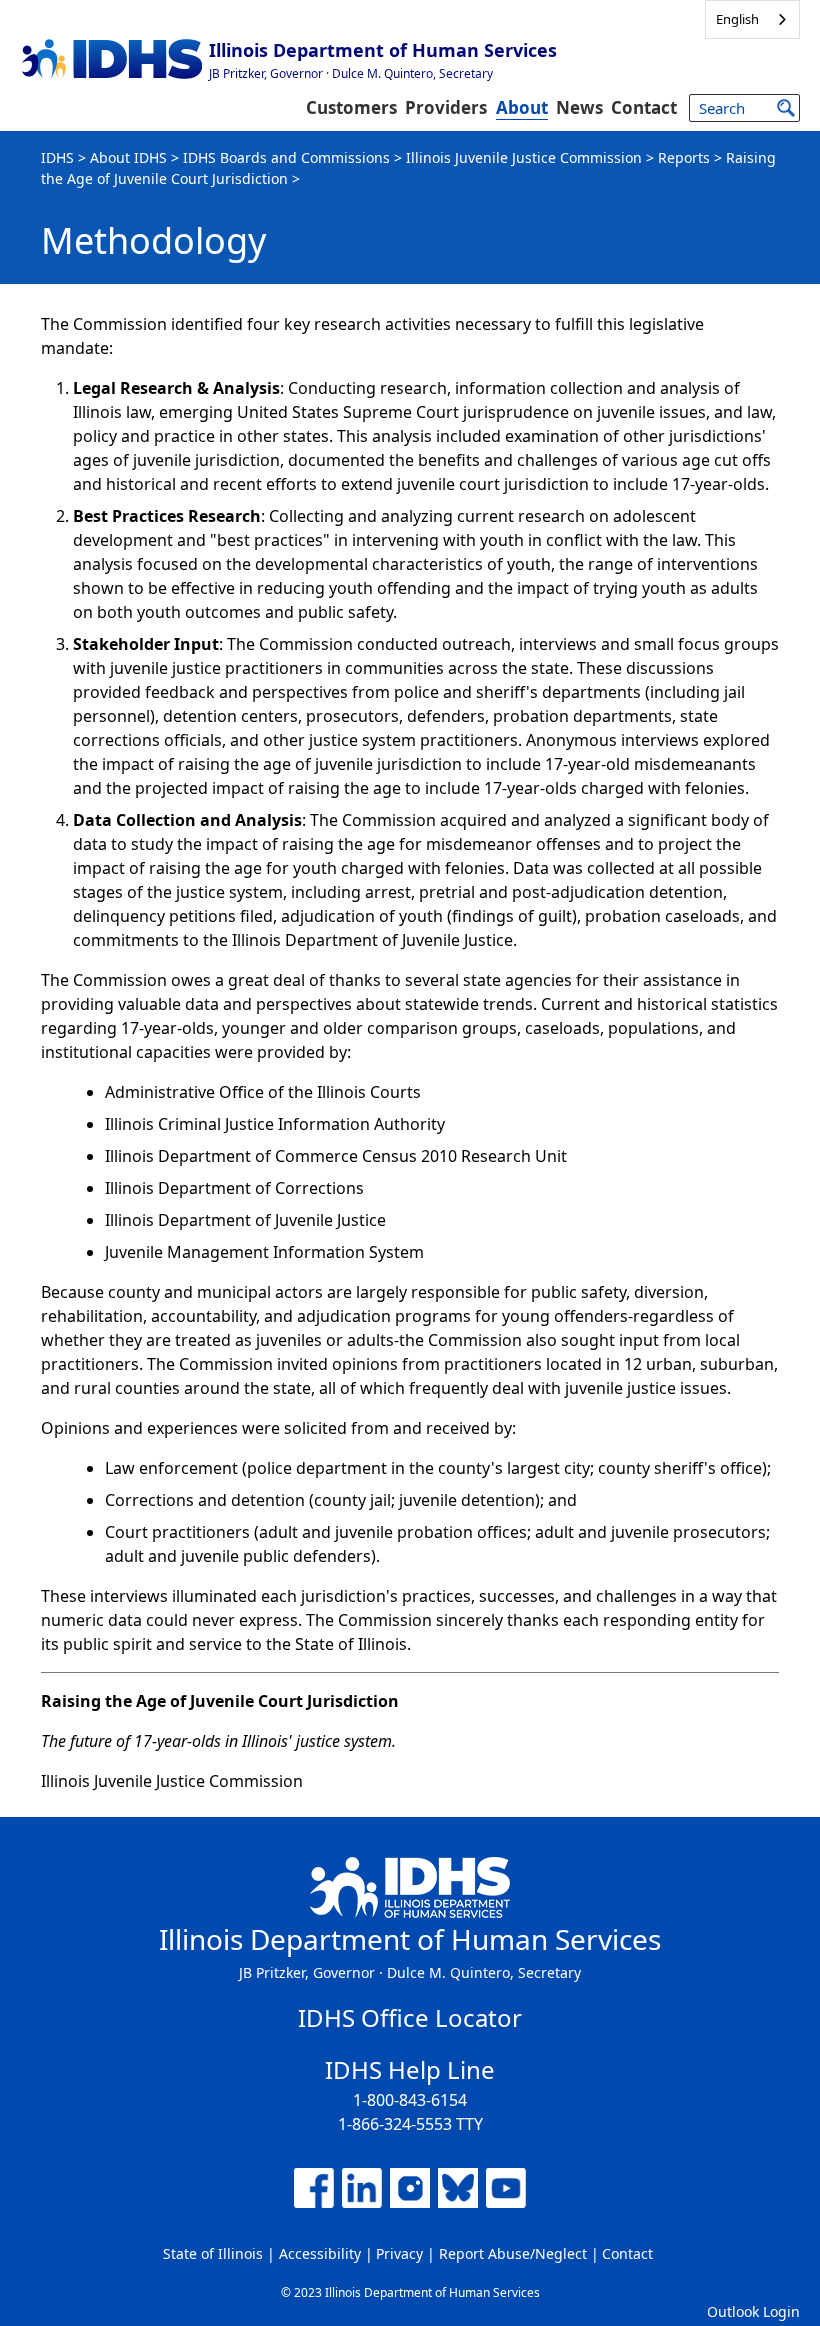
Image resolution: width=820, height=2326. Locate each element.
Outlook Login (753, 2311)
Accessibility (320, 2253)
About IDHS (128, 157)
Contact (644, 107)
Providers (446, 107)
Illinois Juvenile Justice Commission (524, 157)
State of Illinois (213, 2253)
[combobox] (752, 19)
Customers (351, 107)
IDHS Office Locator (410, 2017)
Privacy (399, 2253)
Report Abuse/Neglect (513, 2253)
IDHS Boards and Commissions (286, 157)
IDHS (57, 157)
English (737, 19)
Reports (684, 157)
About (522, 107)
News (579, 107)
